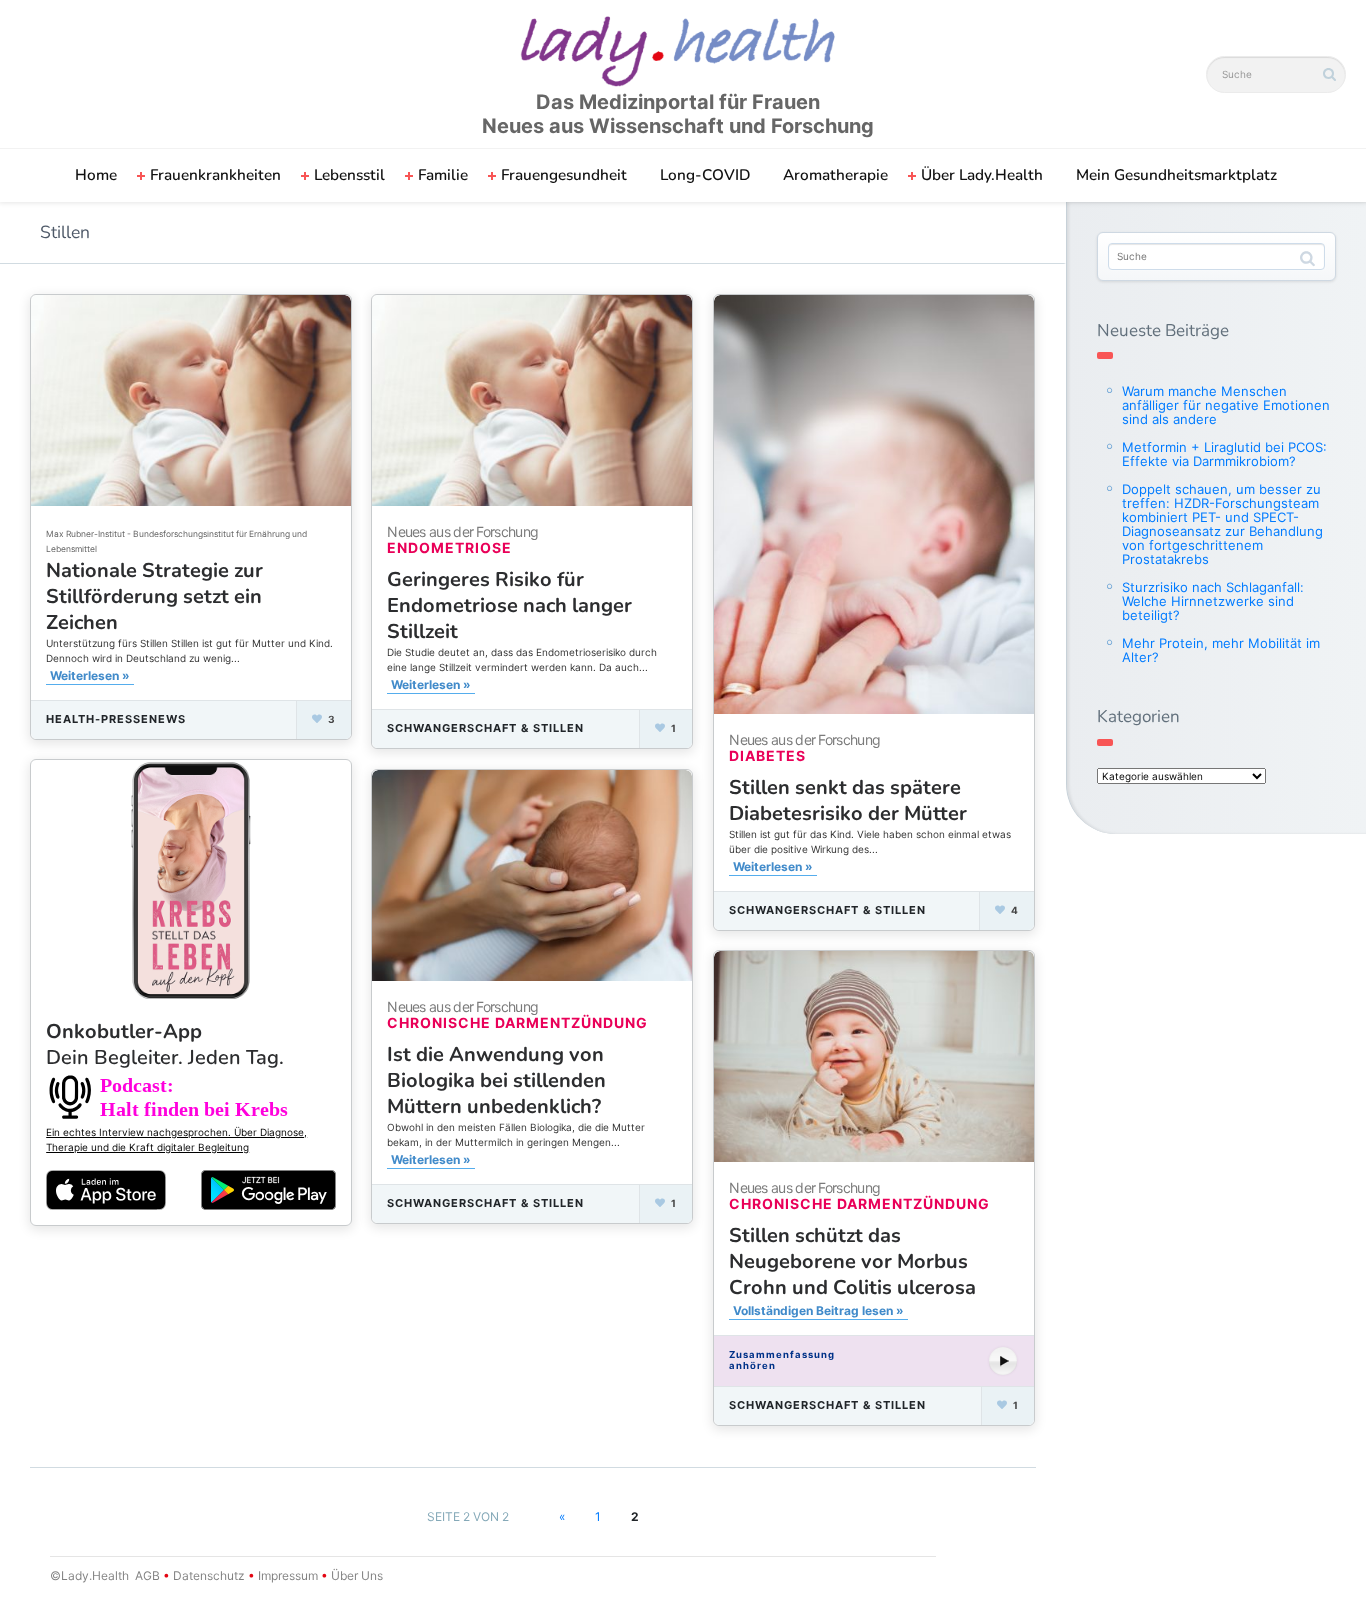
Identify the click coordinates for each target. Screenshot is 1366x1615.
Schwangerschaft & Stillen (485, 728)
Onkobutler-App (165, 1044)
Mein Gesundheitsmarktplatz (1176, 175)
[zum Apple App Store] (106, 1189)
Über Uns (355, 1575)
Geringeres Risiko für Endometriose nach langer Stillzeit (509, 605)
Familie (443, 175)
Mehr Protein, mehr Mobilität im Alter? (1221, 650)
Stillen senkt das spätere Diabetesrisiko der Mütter (848, 800)
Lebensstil (349, 175)
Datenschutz (209, 1575)
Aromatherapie (835, 175)
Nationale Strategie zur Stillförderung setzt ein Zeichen (154, 596)
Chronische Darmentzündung (517, 1022)
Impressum (288, 1575)
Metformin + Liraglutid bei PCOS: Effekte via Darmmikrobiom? (1224, 454)
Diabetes (767, 755)
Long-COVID (705, 175)
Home (96, 175)
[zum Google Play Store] (268, 1190)
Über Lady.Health (982, 175)
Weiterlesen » (90, 675)
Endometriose (449, 547)
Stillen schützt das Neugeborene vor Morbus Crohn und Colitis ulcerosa (852, 1261)
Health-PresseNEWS (116, 719)
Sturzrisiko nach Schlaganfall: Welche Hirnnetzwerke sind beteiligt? (1213, 601)
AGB (147, 1575)
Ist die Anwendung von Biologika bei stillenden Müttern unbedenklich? (496, 1080)
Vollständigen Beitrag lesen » (818, 1310)
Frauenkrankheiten (215, 175)
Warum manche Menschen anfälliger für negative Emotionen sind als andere (1226, 405)
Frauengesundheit (564, 175)
